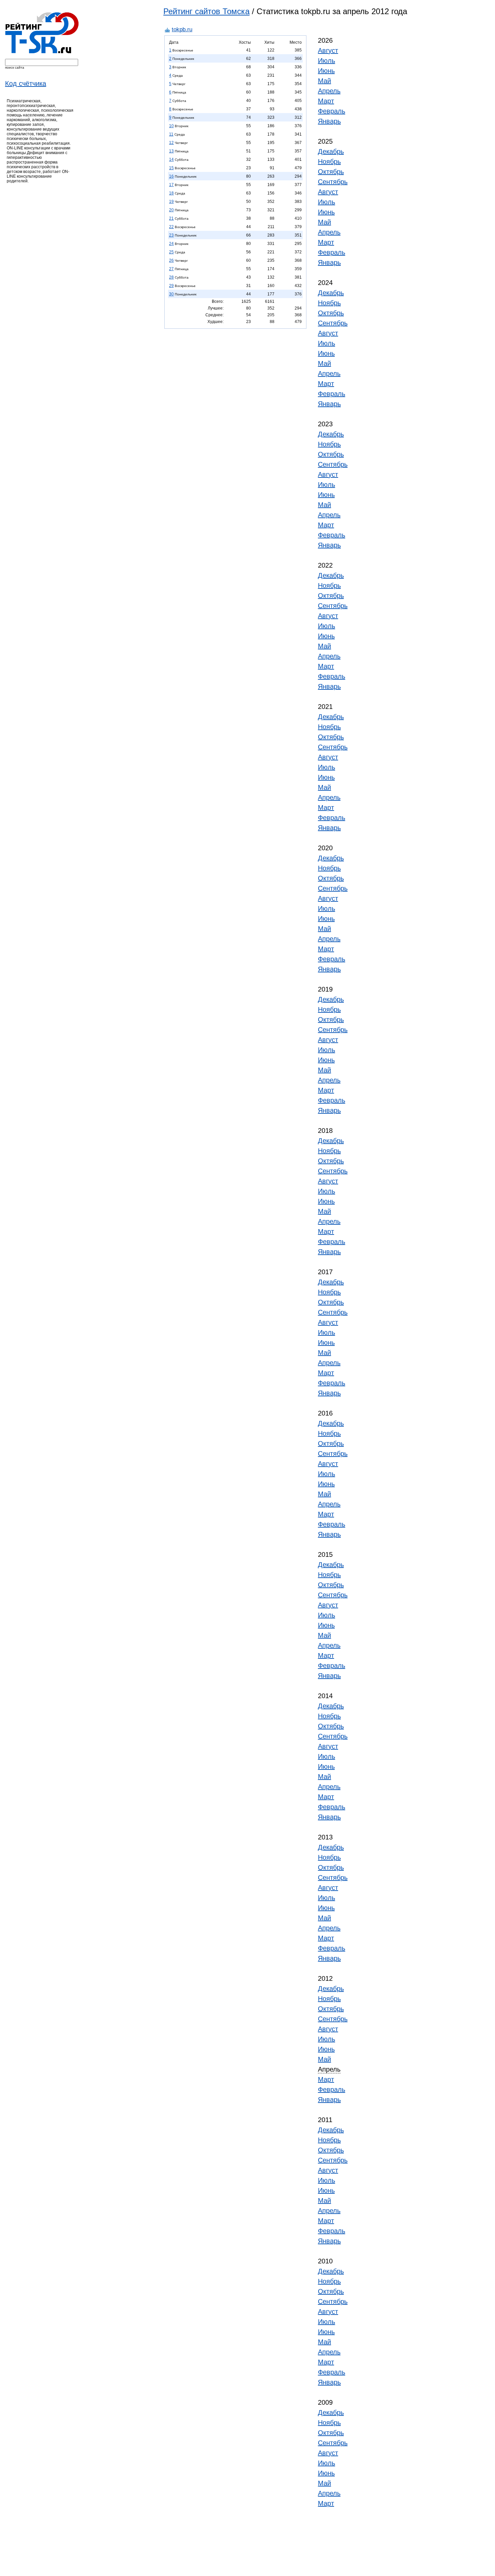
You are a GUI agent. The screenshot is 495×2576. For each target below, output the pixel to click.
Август (328, 50)
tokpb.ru (182, 29)
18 (171, 193)
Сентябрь (333, 182)
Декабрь (331, 151)
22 (171, 227)
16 (171, 176)
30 (171, 294)
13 (171, 151)
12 (171, 143)
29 (171, 286)
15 (171, 168)
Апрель (329, 91)
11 (171, 134)
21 (171, 218)
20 (171, 210)
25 (171, 252)
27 (171, 269)
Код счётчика (26, 83)
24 (171, 244)
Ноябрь (329, 162)
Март (326, 101)
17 (171, 185)
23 (171, 235)
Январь (329, 121)
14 (171, 159)
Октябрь (331, 172)
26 (171, 260)
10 (171, 126)
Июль (326, 61)
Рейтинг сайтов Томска (206, 11)
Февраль (332, 111)
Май (324, 81)
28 (171, 277)
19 (171, 202)
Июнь (326, 71)
